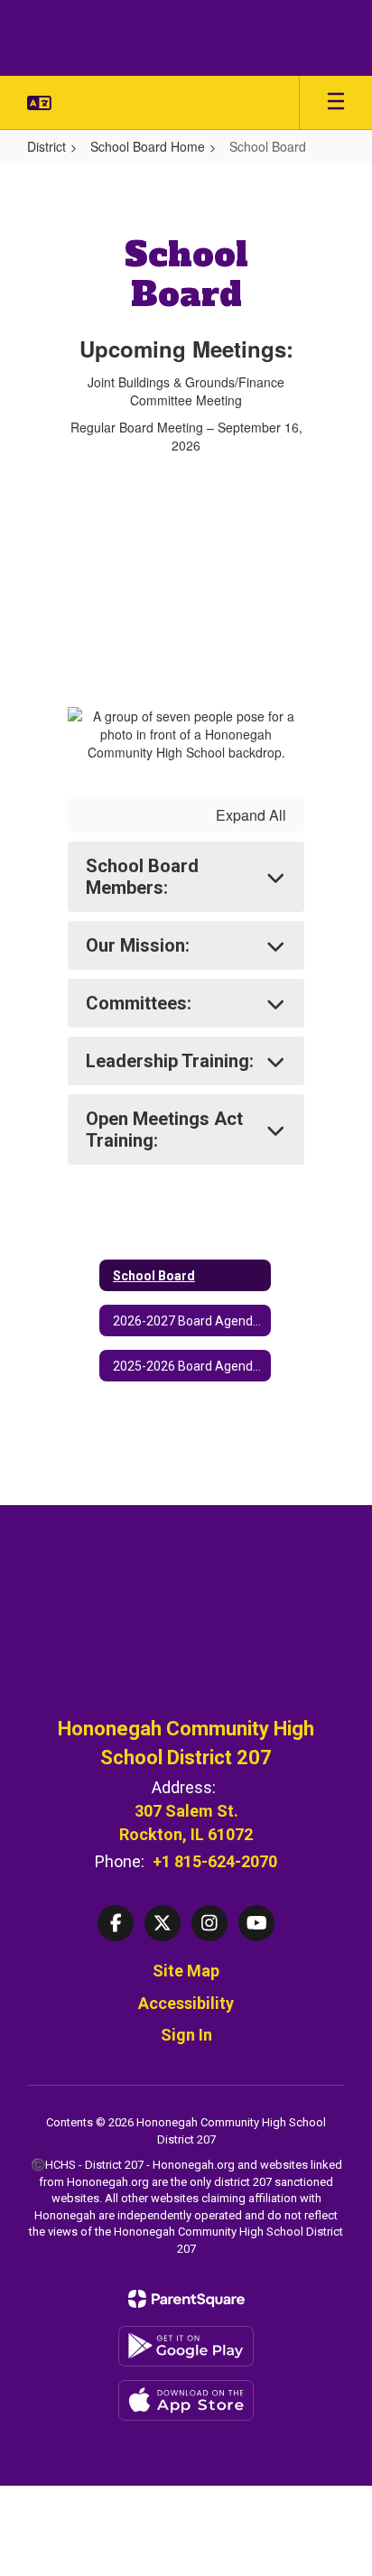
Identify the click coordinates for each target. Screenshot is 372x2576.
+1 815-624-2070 (215, 1861)
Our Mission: (138, 945)
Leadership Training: (170, 1061)
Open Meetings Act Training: (164, 1130)
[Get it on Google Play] (186, 2346)
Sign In (186, 2035)
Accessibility (186, 2003)
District (46, 146)
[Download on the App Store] (186, 2400)
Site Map (186, 1971)
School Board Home (148, 146)
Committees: (139, 1003)
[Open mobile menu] (336, 103)
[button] (39, 103)
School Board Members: (142, 877)
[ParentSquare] (186, 2299)
